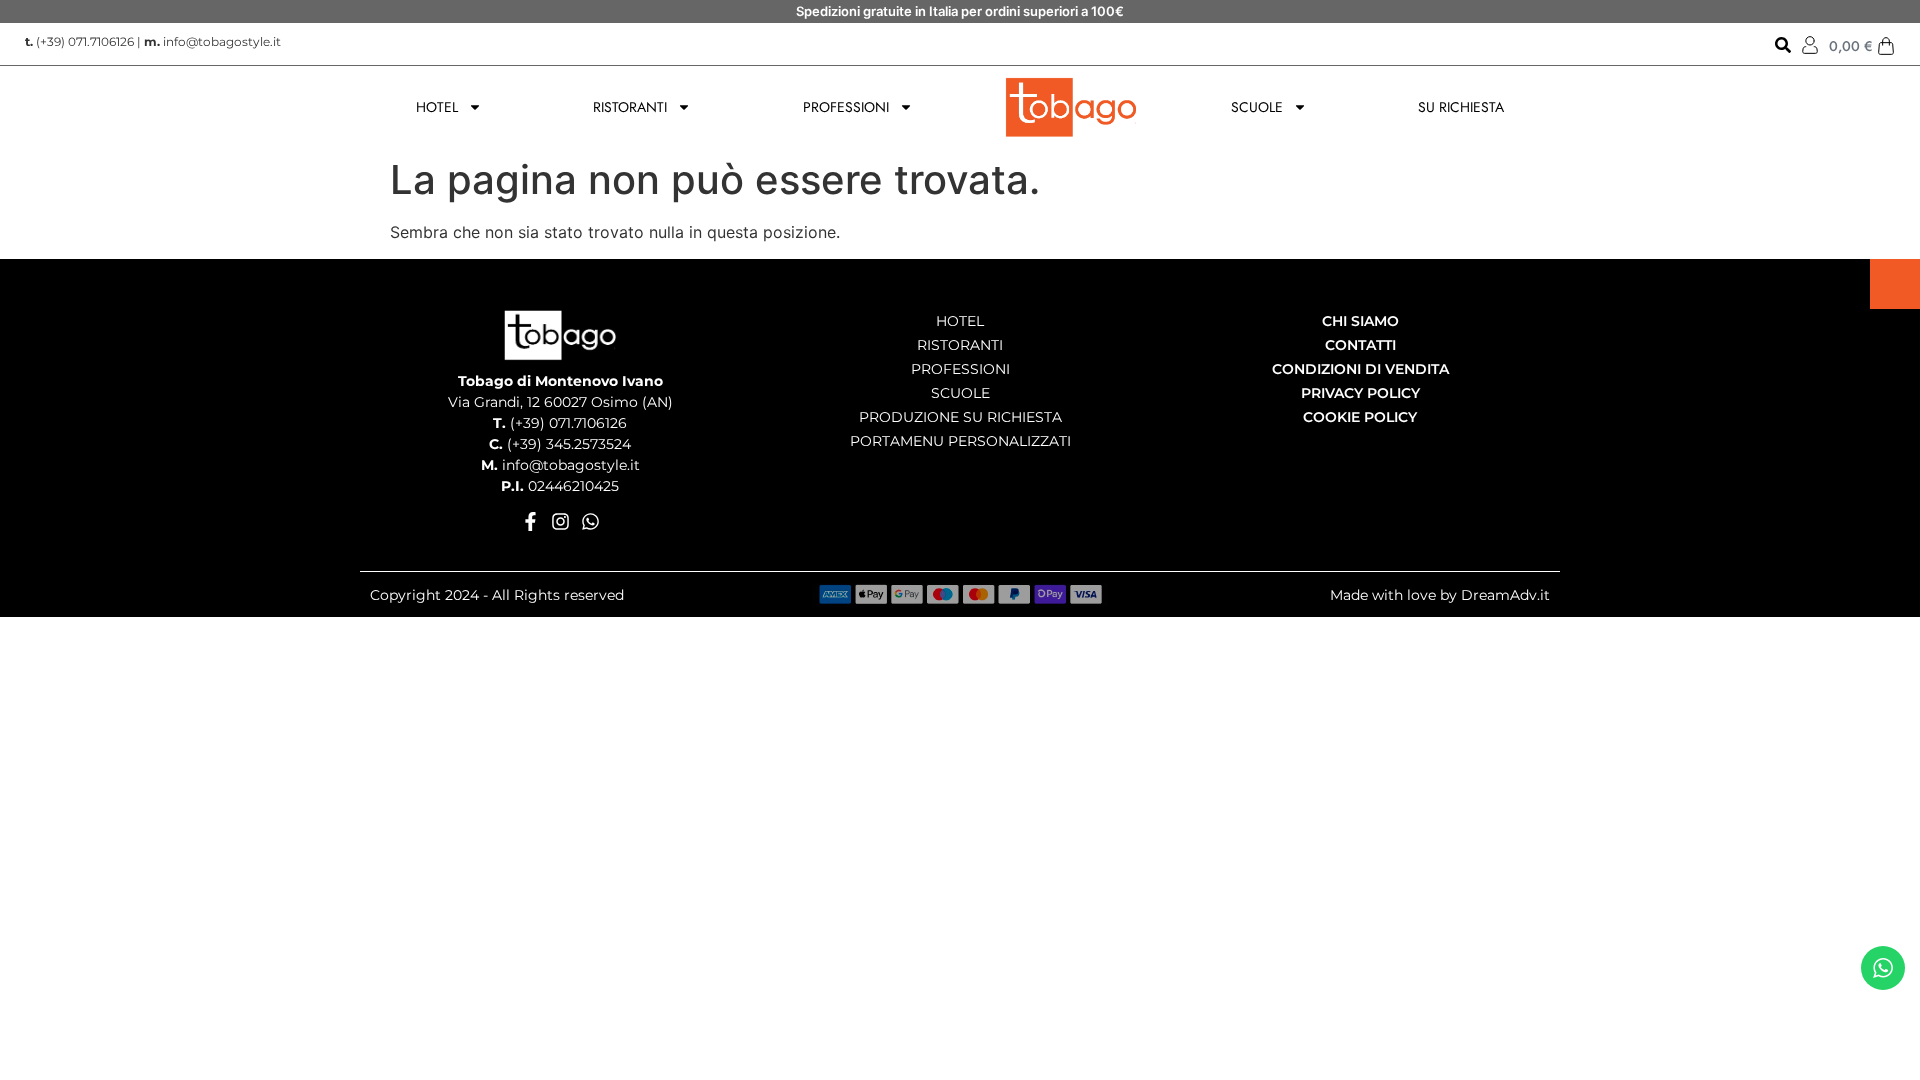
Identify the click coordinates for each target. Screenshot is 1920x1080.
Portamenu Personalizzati (960, 441)
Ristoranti (960, 345)
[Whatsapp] (590, 521)
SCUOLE (1257, 107)
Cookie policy (1360, 417)
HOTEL (437, 107)
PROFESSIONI (846, 107)
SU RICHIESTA (1461, 107)
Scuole (960, 393)
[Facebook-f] (530, 521)
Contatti (1360, 345)
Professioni (960, 369)
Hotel (960, 321)
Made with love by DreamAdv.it (1440, 595)
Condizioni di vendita (1360, 369)
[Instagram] (560, 521)
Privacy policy (1360, 393)
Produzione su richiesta (960, 417)
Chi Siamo (1360, 321)
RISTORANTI (630, 107)
